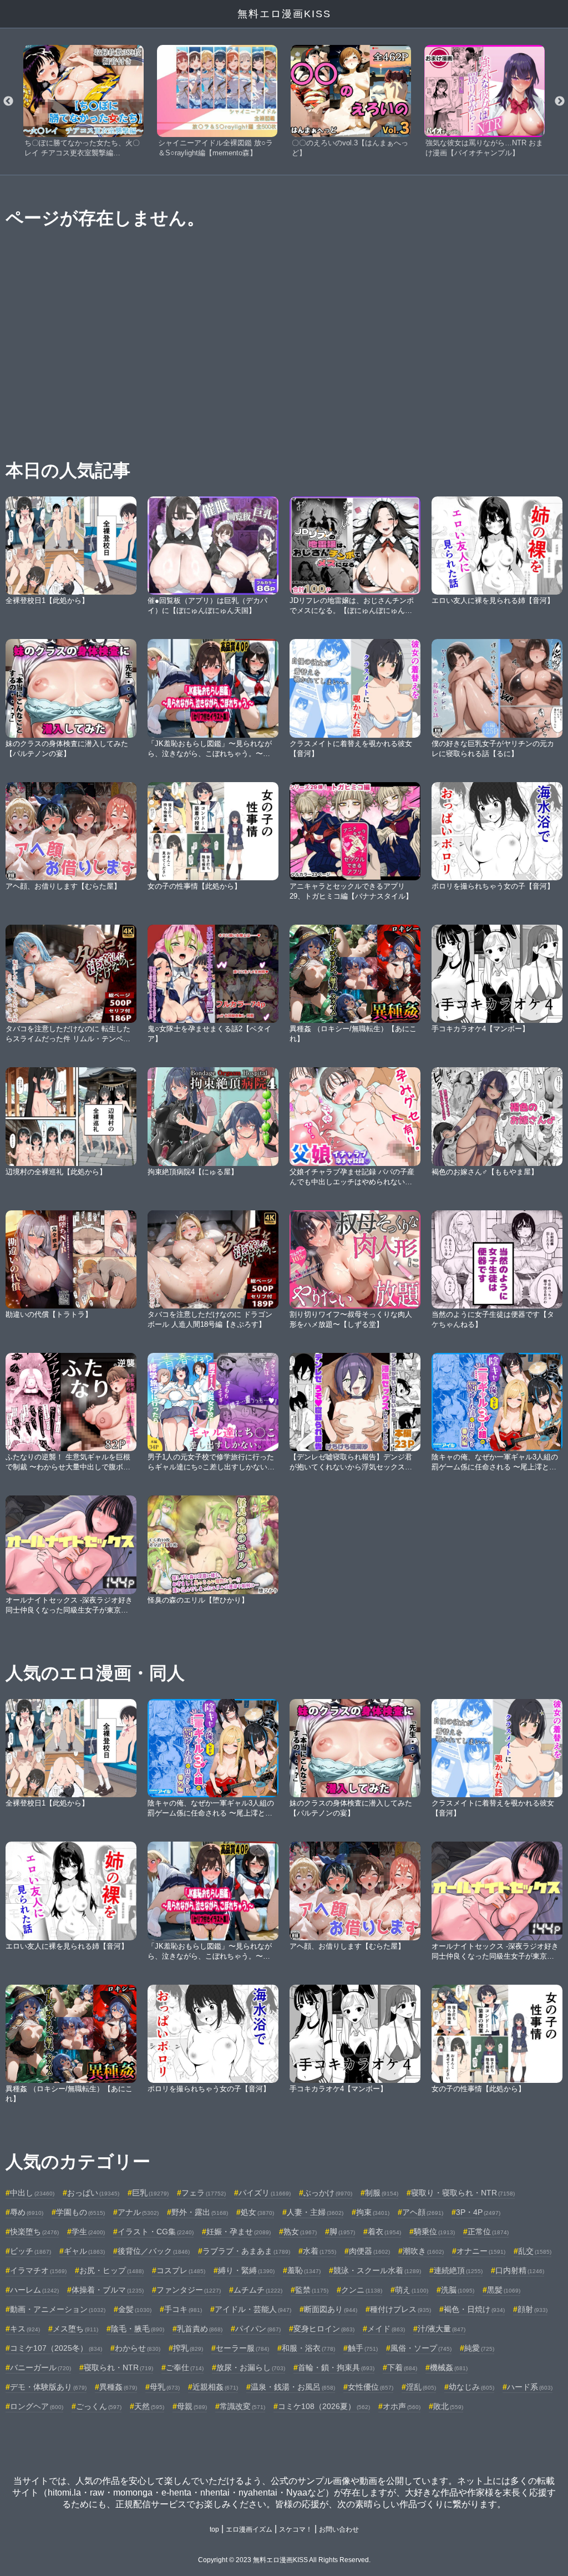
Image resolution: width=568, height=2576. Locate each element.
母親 (192, 2406)
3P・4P (478, 2212)
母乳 (165, 2387)
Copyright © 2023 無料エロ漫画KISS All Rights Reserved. (284, 2560)
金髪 (135, 2309)
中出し (32, 2193)
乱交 (535, 2251)
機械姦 (449, 2367)
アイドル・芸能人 (253, 2309)
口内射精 (520, 2270)
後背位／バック (154, 2251)
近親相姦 (215, 2387)
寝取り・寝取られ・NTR (463, 2193)
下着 (402, 2367)
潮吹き (423, 2251)
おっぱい (93, 2193)
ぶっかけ (328, 2193)
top (214, 2529)
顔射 (532, 2309)
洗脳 (458, 2290)
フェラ (204, 2193)
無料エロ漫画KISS (284, 14)
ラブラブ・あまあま (246, 2251)
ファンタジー (189, 2290)
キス (25, 2329)
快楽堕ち (34, 2232)
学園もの (80, 2212)
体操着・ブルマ (108, 2290)
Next (560, 102)
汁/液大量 (442, 2329)
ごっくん (99, 2406)
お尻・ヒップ (111, 2270)
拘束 (373, 2212)
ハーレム (34, 2290)
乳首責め (200, 2329)
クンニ (362, 2290)
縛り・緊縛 (246, 2270)
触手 (363, 2348)
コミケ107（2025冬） (56, 2348)
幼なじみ (471, 2387)
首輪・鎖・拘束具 (336, 2367)
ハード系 (530, 2387)
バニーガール (40, 2367)
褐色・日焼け (474, 2309)
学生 (88, 2232)
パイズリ (265, 2193)
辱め (27, 2212)
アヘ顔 (423, 2212)
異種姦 (118, 2387)
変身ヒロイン (324, 2329)
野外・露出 (200, 2212)
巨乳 (150, 2193)
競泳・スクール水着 (377, 2270)
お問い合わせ (339, 2529)
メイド (386, 2329)
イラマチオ (38, 2270)
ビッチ (31, 2251)
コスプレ (181, 2270)
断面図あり (331, 2309)
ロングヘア (37, 2406)
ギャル (84, 2251)
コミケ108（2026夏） (324, 2406)
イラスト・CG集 (156, 2232)
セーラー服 (242, 2348)
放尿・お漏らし (251, 2367)
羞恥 (304, 2270)
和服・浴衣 (308, 2348)
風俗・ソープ (421, 2348)
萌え (412, 2290)
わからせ (138, 2348)
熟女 (300, 2232)
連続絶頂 (458, 2270)
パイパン (258, 2329)
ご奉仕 (185, 2367)
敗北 (448, 2406)
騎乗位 (434, 2232)
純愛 (479, 2348)
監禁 (312, 2290)
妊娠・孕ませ (239, 2232)
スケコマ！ (296, 2529)
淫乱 (421, 2387)
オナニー (481, 2251)
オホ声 (402, 2406)
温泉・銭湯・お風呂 (293, 2387)
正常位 (488, 2232)
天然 (149, 2406)
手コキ (183, 2309)
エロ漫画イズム (249, 2529)
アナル (138, 2212)
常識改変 (242, 2406)
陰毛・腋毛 (138, 2329)
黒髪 (504, 2290)
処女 (257, 2212)
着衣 (384, 2232)
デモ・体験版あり (48, 2387)
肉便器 (369, 2251)
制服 (382, 2193)
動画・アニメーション (58, 2309)
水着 (319, 2251)
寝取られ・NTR (118, 2367)
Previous (8, 102)
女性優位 (371, 2387)
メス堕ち (75, 2329)
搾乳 (188, 2348)
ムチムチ (258, 2290)
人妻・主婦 (315, 2212)
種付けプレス (400, 2309)
